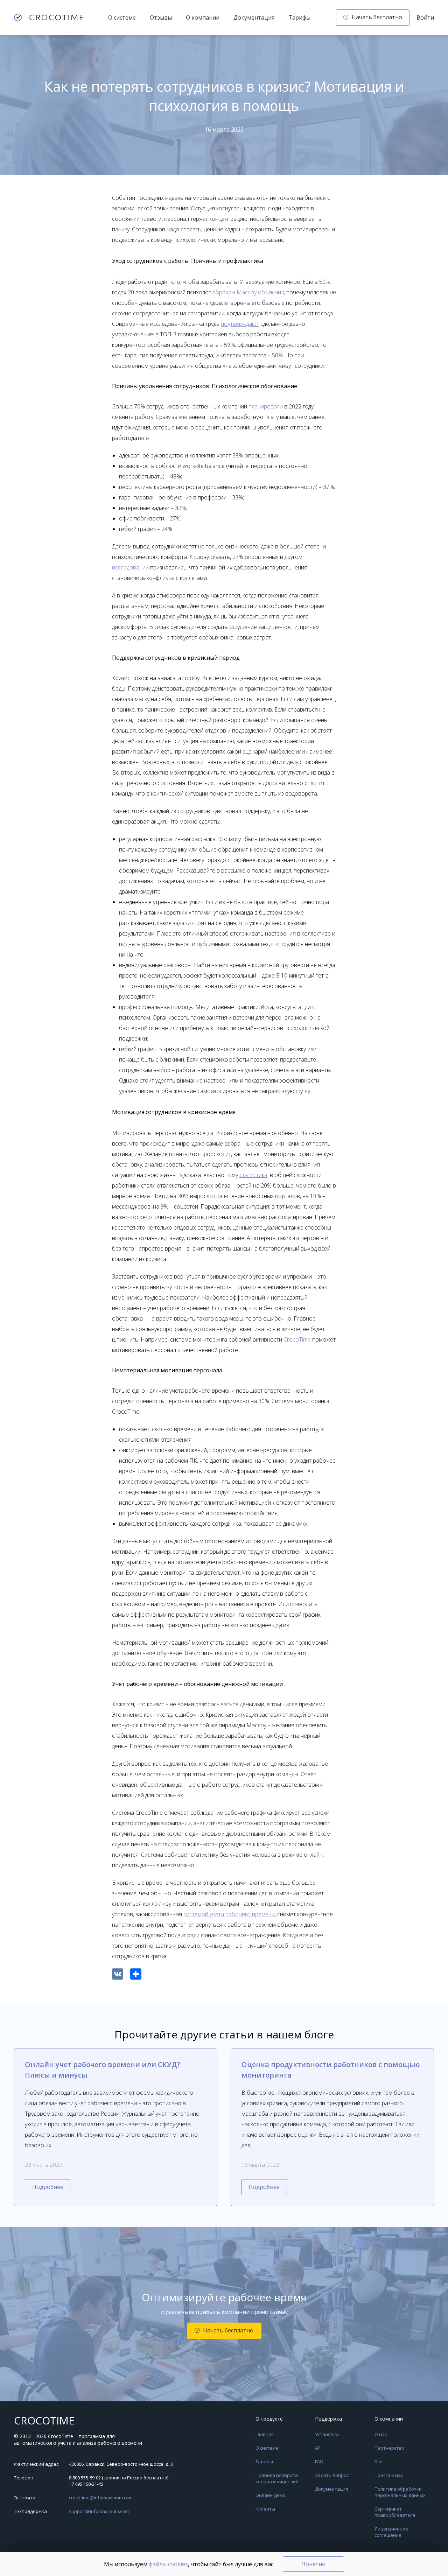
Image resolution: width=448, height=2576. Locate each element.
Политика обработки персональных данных (400, 2492)
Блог (379, 2462)
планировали (266, 406)
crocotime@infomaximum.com (101, 2498)
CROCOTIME (44, 2421)
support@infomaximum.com (99, 2511)
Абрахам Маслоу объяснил (248, 292)
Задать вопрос (332, 2475)
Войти (425, 17)
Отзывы (161, 17)
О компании (203, 17)
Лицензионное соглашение (391, 2532)
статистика (253, 1175)
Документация (254, 17)
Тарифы (299, 17)
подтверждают (240, 324)
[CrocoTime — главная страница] (48, 17)
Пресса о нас (389, 2475)
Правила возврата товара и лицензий (277, 2478)
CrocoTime (297, 1339)
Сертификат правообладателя (395, 2512)
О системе (122, 17)
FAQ (319, 2462)
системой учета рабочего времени (229, 1914)
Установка (327, 2434)
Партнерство (389, 2448)
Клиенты (265, 2509)
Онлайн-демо (271, 2495)
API (318, 2448)
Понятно (313, 2564)
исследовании (130, 567)
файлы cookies (168, 2564)
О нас (381, 2434)
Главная (265, 2434)
